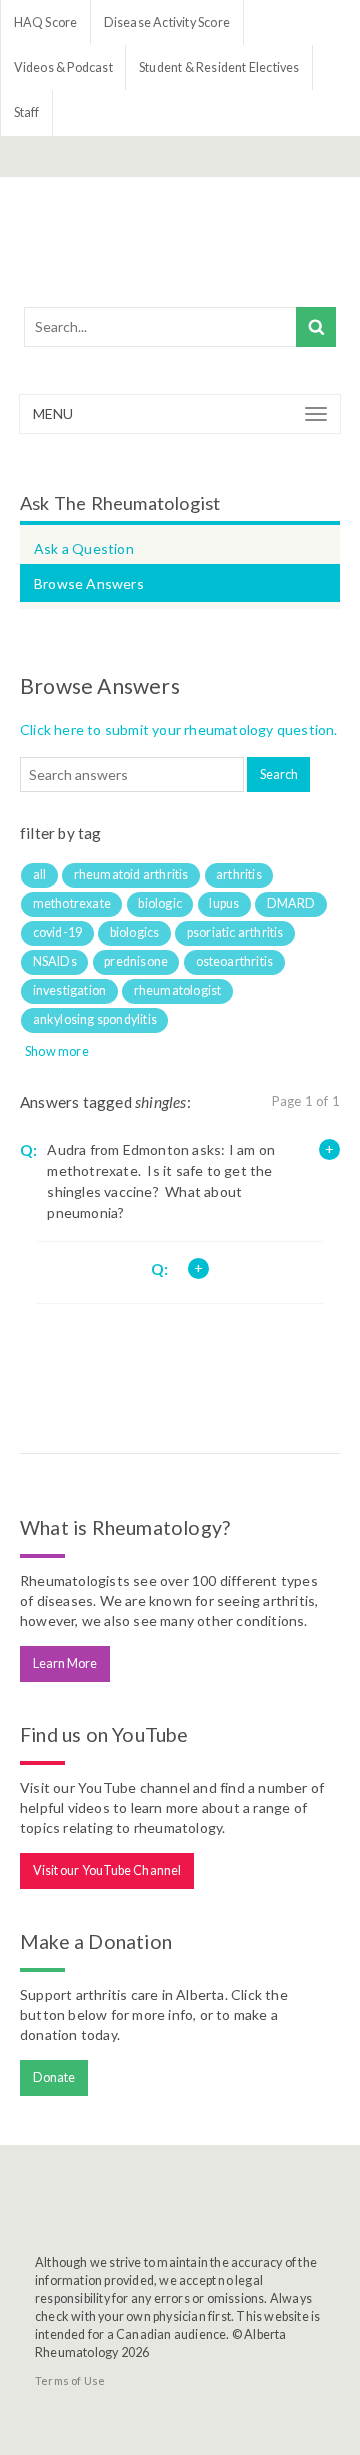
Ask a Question (84, 548)
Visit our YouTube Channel (107, 1870)
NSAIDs (55, 961)
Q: (28, 1150)
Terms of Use (70, 2380)
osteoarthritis (235, 961)
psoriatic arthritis (235, 932)
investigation (70, 990)
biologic (160, 903)
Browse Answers (89, 583)
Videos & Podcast (63, 67)
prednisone (136, 961)
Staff (27, 112)
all (40, 874)
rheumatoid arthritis (131, 874)
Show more (57, 1051)
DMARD (291, 903)
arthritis (239, 874)
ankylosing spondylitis (95, 1019)
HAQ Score (46, 22)
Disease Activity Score (167, 22)
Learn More (65, 1663)
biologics (135, 932)
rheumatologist (178, 990)
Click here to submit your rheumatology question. (179, 729)
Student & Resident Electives (219, 67)
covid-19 (58, 932)
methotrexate (72, 903)
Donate (54, 2077)
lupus (224, 903)
